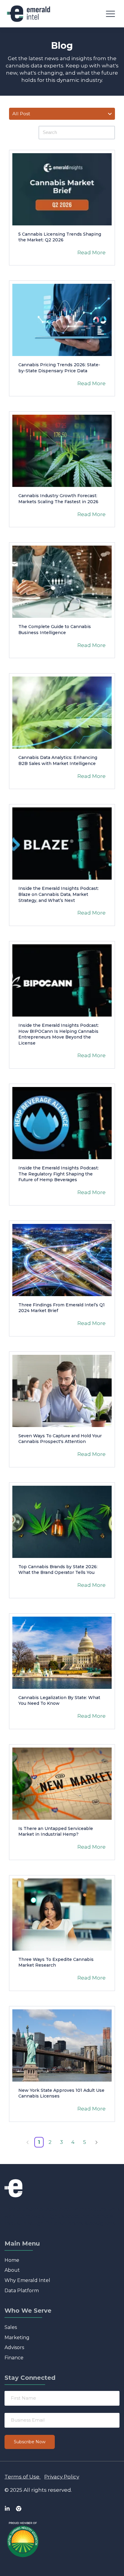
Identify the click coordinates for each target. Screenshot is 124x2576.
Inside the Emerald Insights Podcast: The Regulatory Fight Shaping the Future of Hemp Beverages (59, 1174)
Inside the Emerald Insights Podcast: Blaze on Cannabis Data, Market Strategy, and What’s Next (59, 894)
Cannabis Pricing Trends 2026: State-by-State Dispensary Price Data (59, 368)
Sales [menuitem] (11, 2327)
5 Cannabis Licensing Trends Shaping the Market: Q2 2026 (60, 237)
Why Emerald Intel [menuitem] (27, 2280)
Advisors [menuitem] (14, 2347)
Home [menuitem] (12, 2260)
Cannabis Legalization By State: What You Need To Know (59, 1701)
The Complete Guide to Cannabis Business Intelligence (55, 630)
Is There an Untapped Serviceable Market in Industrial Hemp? (56, 1831)
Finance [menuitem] (14, 2358)
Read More (91, 252)
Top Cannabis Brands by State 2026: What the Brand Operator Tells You (58, 1570)
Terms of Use (22, 2477)
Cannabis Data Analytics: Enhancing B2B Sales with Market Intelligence (58, 760)
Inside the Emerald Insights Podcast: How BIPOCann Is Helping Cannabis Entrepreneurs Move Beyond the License (59, 1034)
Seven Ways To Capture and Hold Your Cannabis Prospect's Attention (60, 1439)
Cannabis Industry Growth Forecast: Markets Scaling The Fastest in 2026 (58, 499)
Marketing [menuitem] (17, 2338)
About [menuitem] (12, 2270)
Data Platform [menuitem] (22, 2291)
